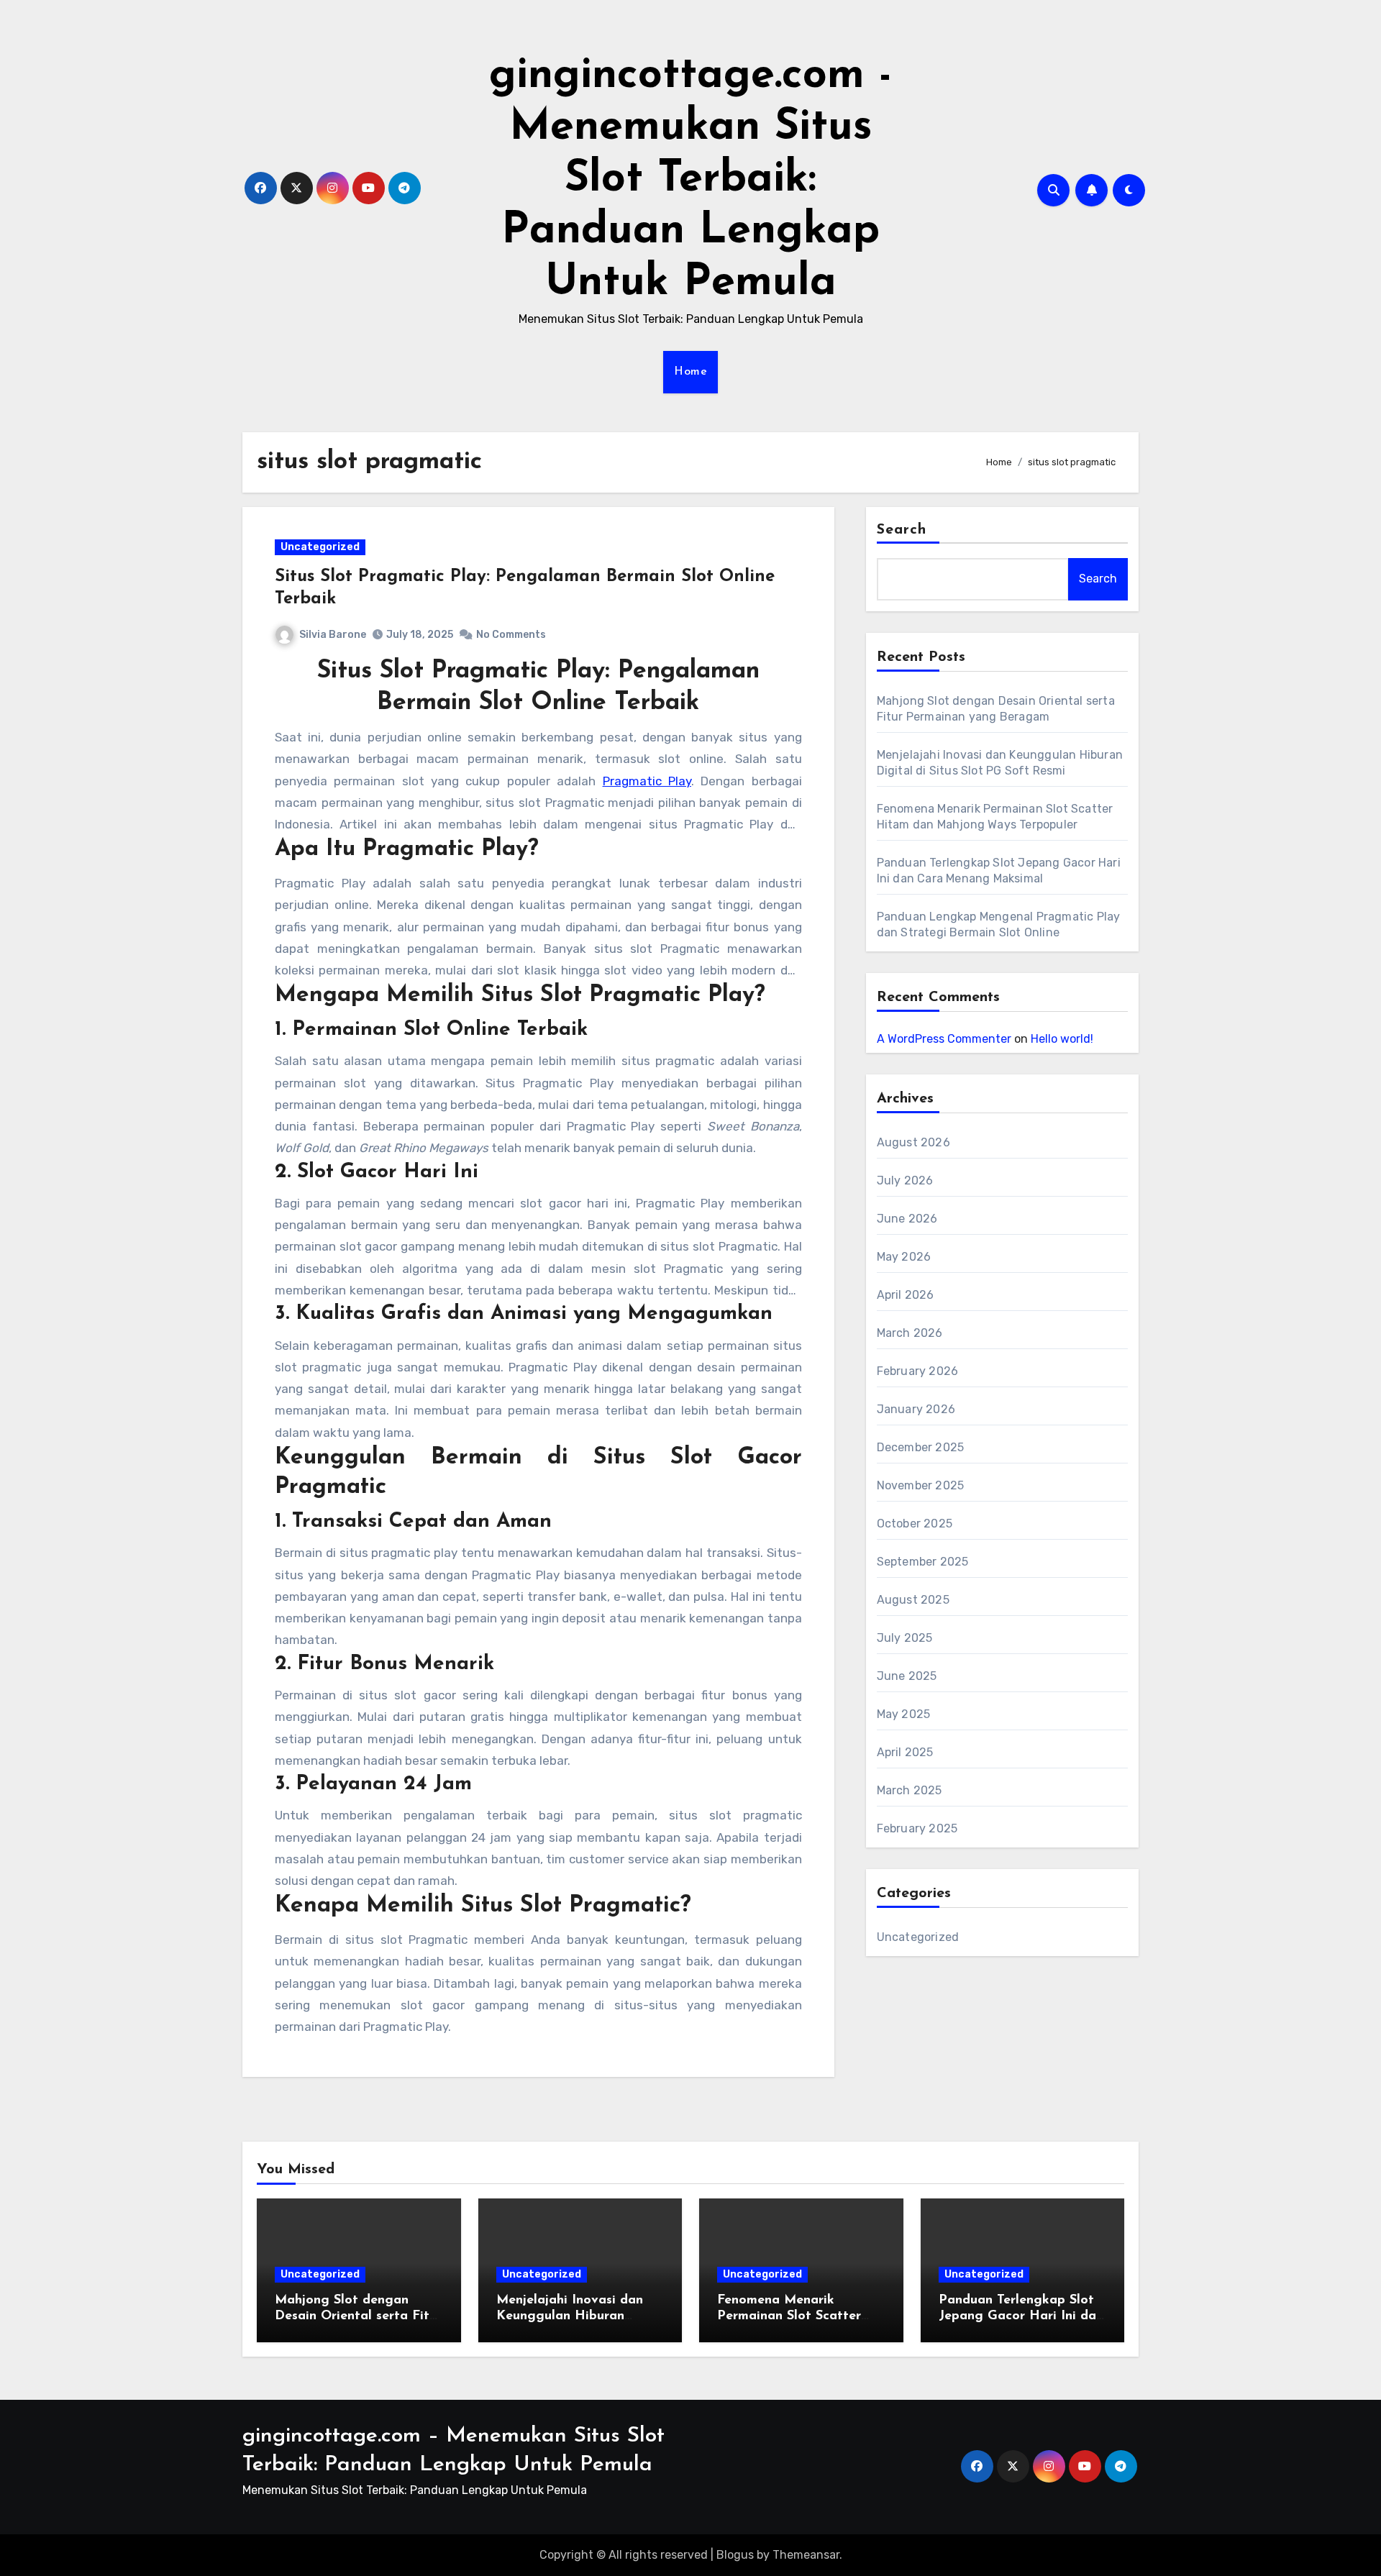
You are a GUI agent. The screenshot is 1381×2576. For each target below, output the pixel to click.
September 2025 (923, 1562)
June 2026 (907, 1219)
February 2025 (917, 1828)
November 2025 (921, 1485)
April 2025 (905, 1752)
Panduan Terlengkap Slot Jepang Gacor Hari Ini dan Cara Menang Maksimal (1021, 2316)
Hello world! (1062, 1039)
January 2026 (916, 1409)
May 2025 (904, 1714)
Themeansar (806, 2555)
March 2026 (910, 1333)
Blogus (735, 2555)
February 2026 (918, 1371)
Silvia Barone (333, 635)
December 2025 (921, 1447)
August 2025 (913, 1600)
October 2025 (915, 1524)
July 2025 (905, 1638)
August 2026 (913, 1142)
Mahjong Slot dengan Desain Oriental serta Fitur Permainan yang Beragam (358, 2316)
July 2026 (905, 1180)
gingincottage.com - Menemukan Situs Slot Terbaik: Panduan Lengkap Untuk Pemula (690, 180)
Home (690, 372)
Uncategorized (320, 547)
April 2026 (906, 1295)
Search (902, 530)
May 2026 (904, 1257)
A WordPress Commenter (944, 1039)
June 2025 (907, 1676)
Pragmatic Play (647, 781)
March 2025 (910, 1790)
